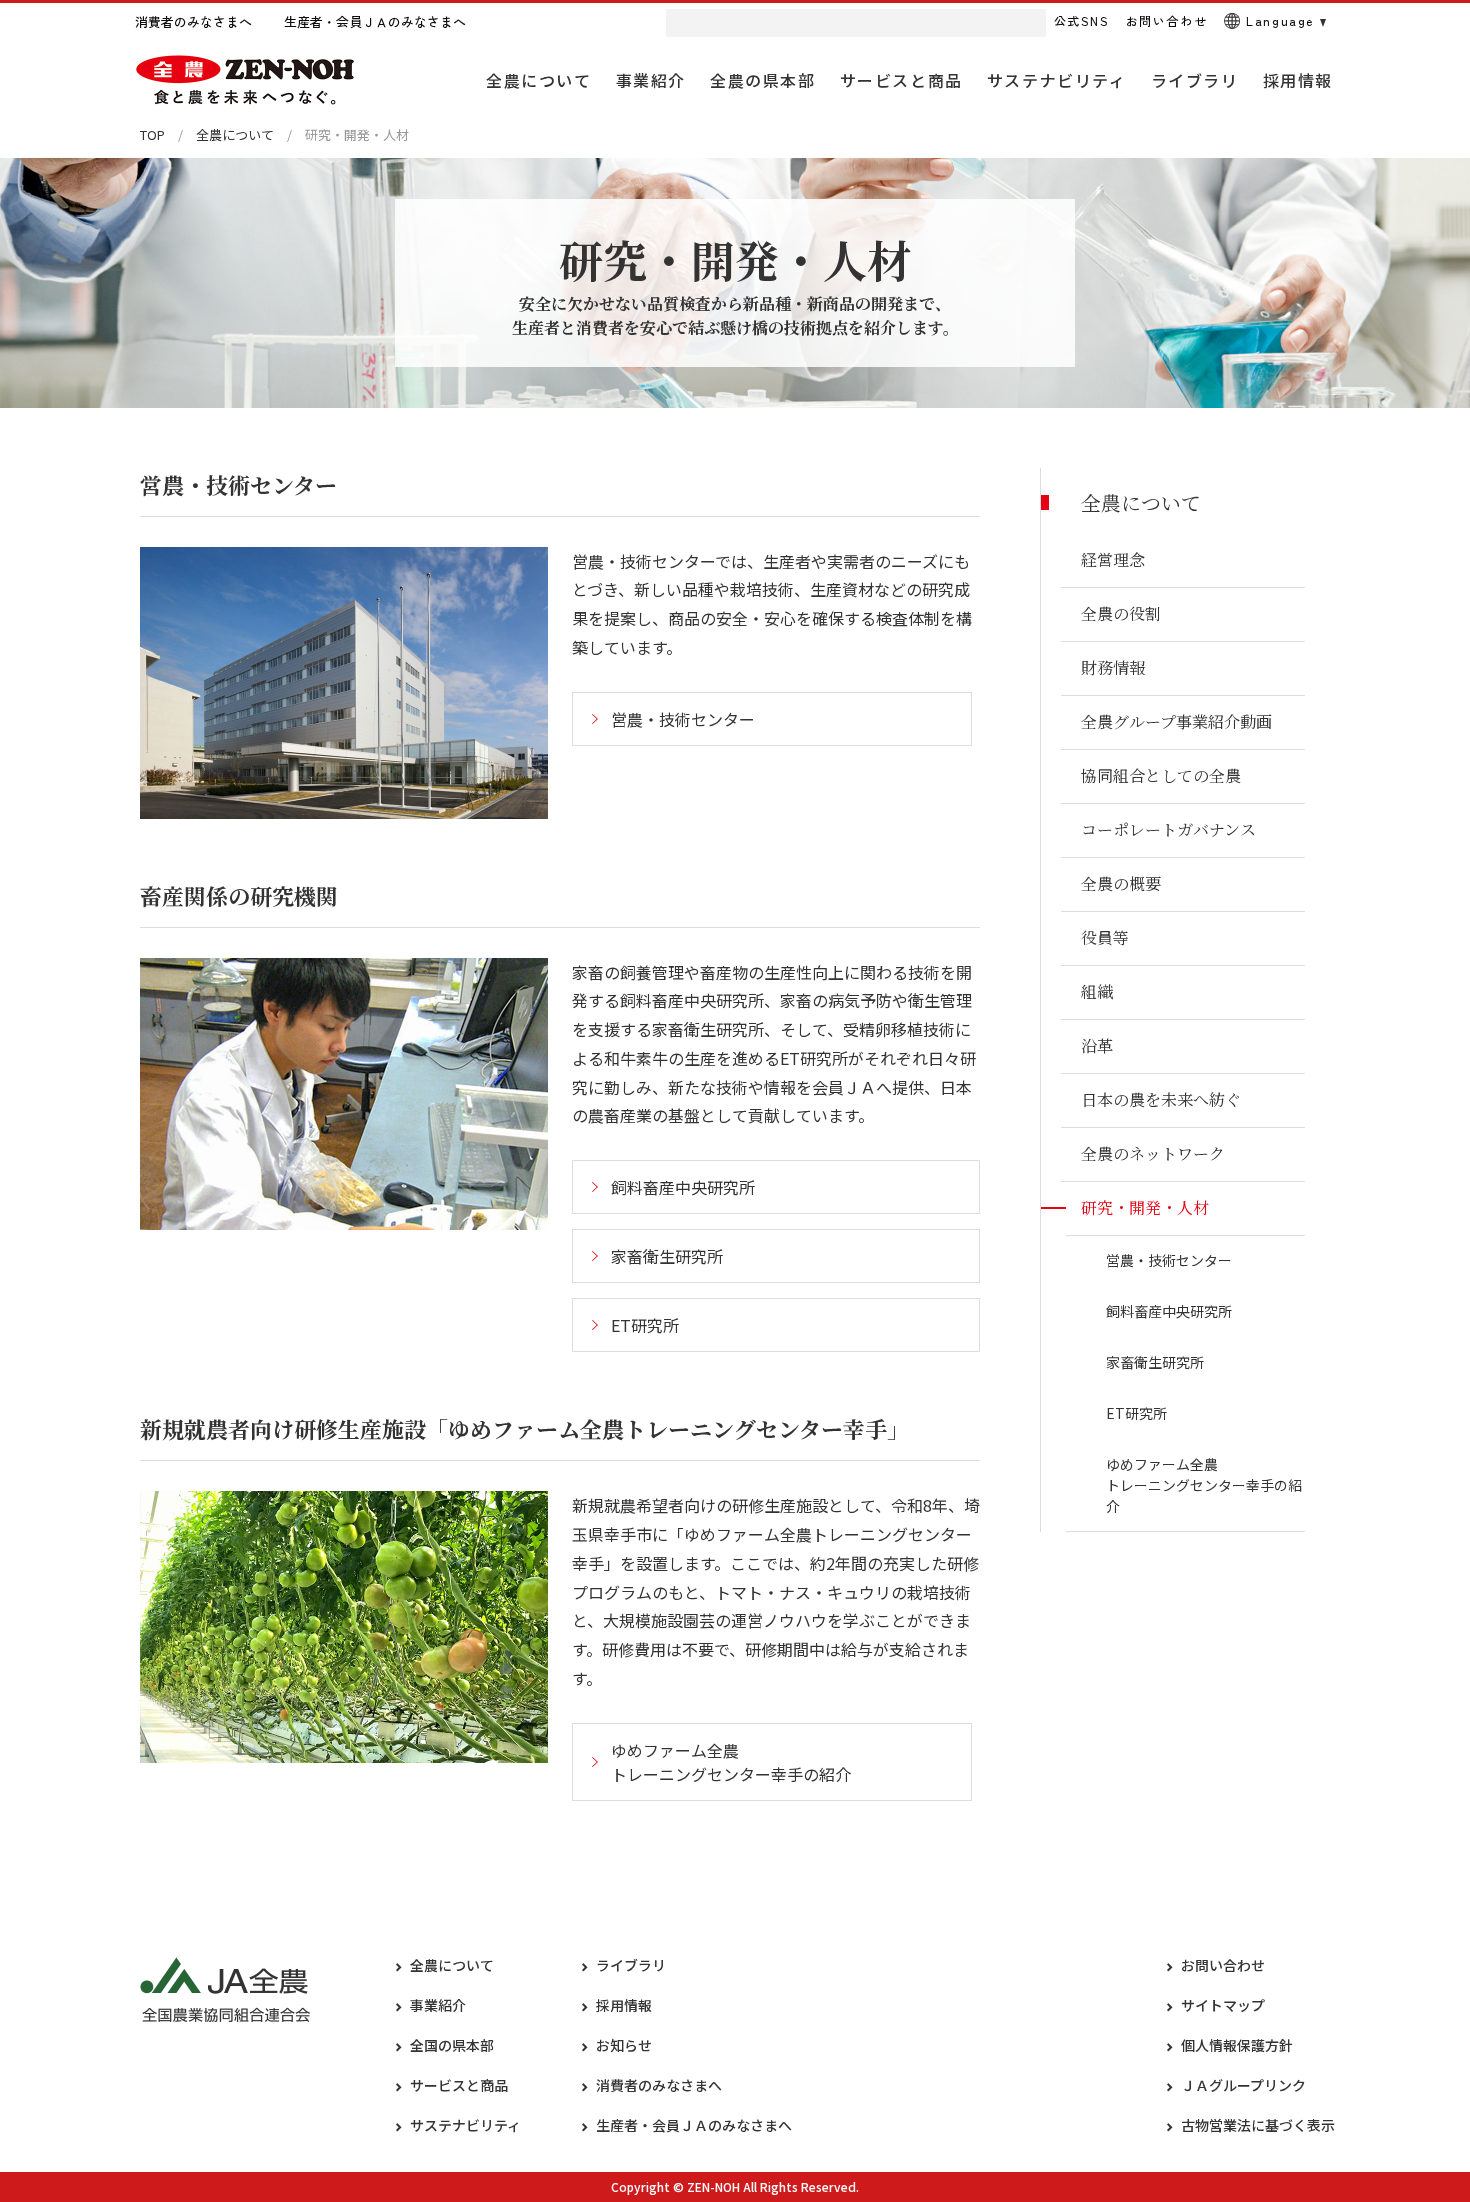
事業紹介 (438, 2005)
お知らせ (624, 2045)
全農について (235, 134)
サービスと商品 (459, 2085)
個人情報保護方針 (1237, 2045)
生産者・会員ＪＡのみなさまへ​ (694, 2125)
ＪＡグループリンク (1243, 2085)
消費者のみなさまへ (659, 2085)
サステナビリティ (465, 2125)
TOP (152, 134)
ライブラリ (631, 1965)
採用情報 (624, 2005)
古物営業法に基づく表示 (1258, 2125)
